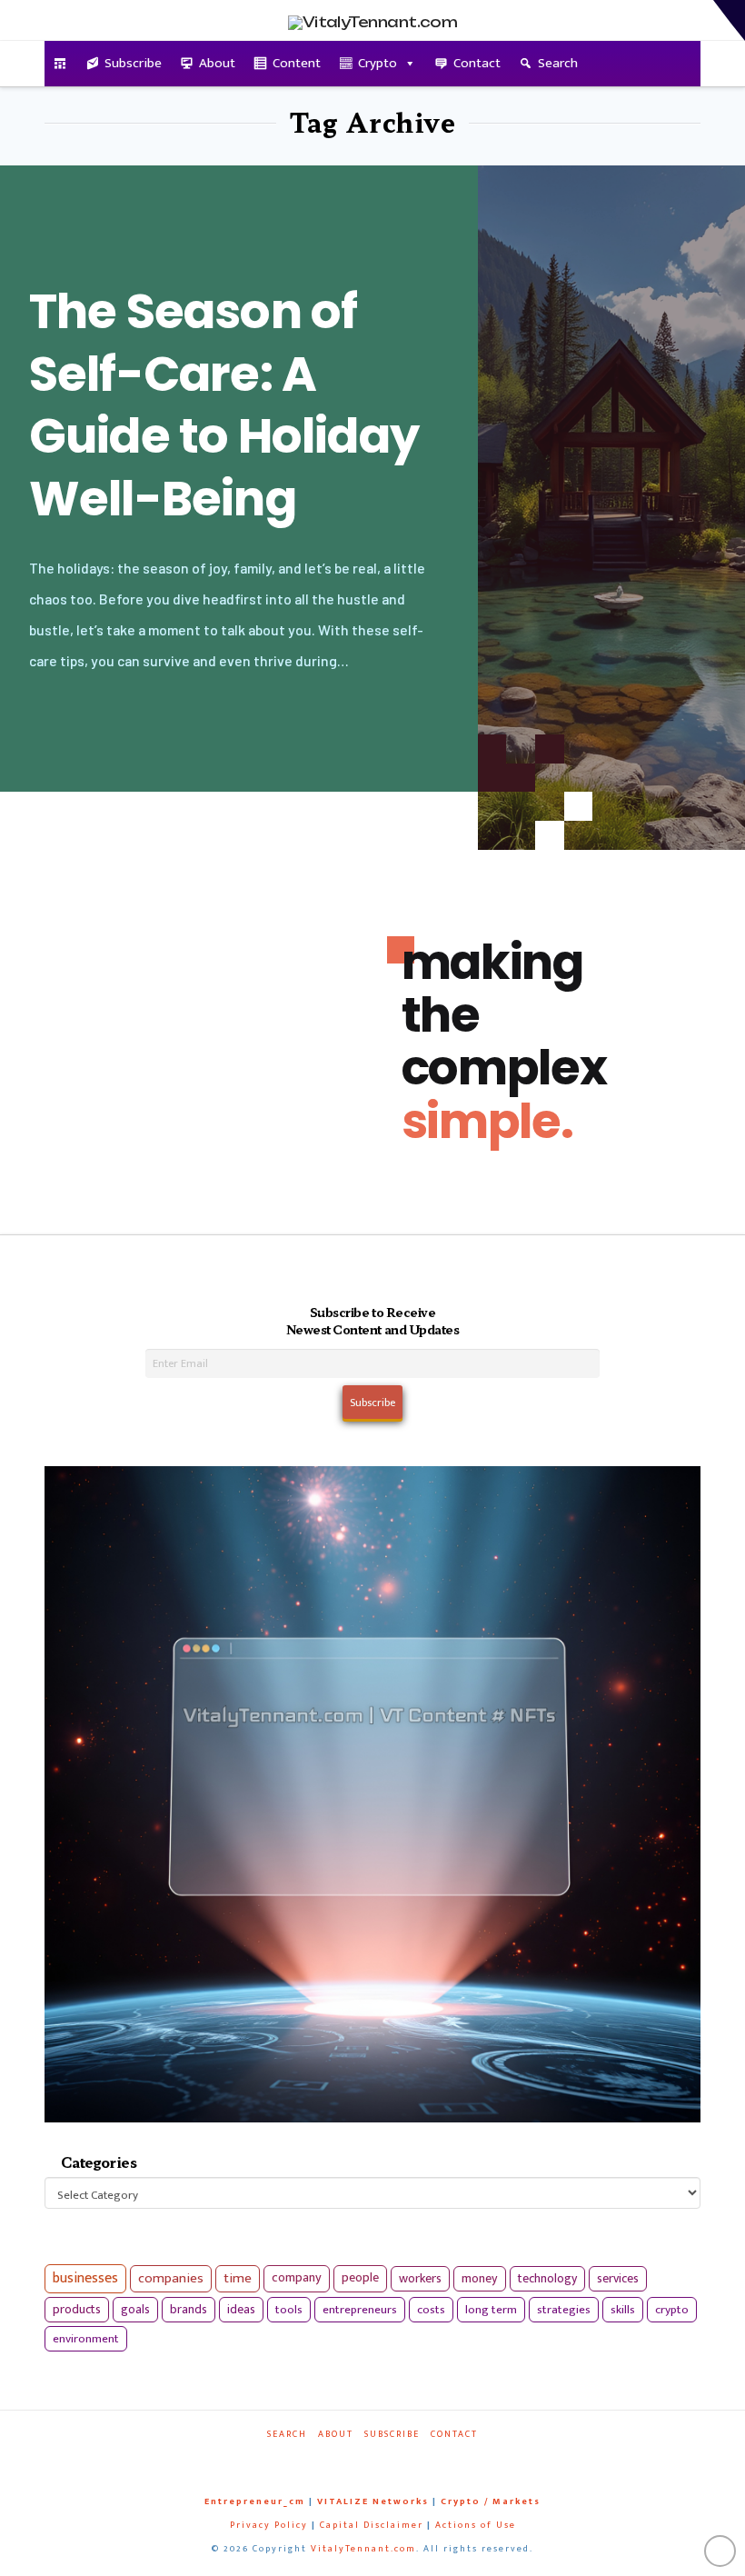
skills (623, 2310)
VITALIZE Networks (373, 2501)
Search (558, 63)
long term (491, 2310)
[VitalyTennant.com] (60, 64)
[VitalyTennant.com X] (360, 2459)
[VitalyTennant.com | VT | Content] (422, 2459)
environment (86, 2339)
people (360, 2278)
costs (431, 2310)
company (297, 2278)
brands (189, 2310)
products (77, 2309)
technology (547, 2278)
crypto (672, 2310)
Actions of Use (476, 2525)
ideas (241, 2310)
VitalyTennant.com (363, 2549)
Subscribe (133, 63)
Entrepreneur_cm (255, 2501)
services (618, 2278)
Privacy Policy (269, 2525)
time (238, 2278)
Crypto (377, 63)
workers (420, 2279)
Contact (477, 63)
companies (171, 2278)
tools (289, 2310)
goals (135, 2310)
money (480, 2279)
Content (297, 63)
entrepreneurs (360, 2310)
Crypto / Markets (491, 2501)
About (217, 63)
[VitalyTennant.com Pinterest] (391, 2459)
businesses (85, 2278)
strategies (564, 2310)
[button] (729, 20)
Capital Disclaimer (372, 2525)
